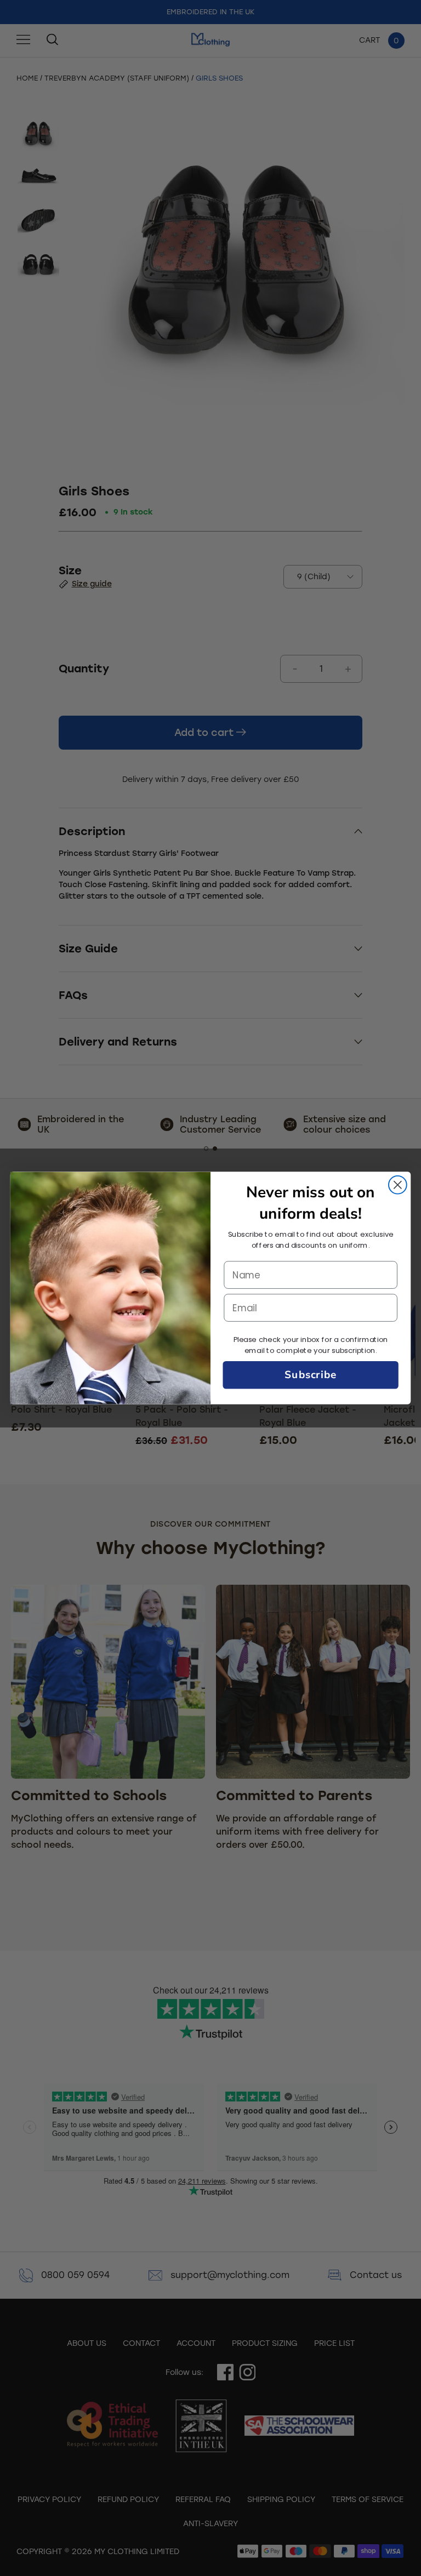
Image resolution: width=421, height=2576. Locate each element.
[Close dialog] (398, 1185)
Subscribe (311, 1375)
